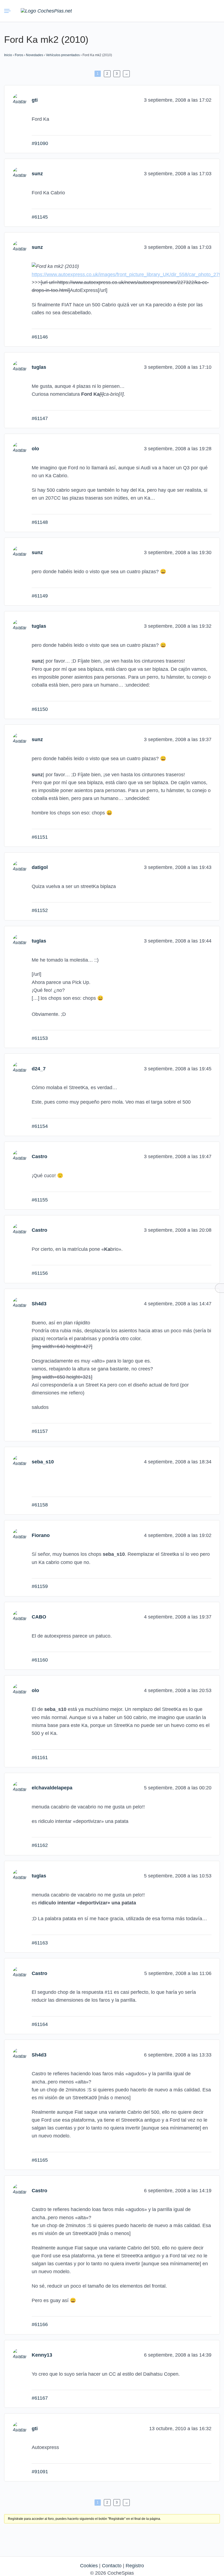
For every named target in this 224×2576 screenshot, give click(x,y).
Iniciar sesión (201, 11)
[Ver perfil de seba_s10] (19, 1461)
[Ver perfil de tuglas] (19, 367)
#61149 (40, 596)
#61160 (40, 1660)
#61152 (40, 910)
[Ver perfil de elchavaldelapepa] (19, 1788)
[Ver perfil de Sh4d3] (19, 1303)
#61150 (40, 709)
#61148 (40, 522)
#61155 (40, 1200)
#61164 (40, 2024)
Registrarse (214, 11)
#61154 (40, 1126)
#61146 (40, 337)
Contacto (112, 2566)
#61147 (40, 418)
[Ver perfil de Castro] (19, 1156)
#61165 (40, 2160)
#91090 (40, 143)
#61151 (40, 837)
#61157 (40, 1431)
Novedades (35, 55)
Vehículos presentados (63, 55)
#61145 (40, 217)
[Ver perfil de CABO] (19, 1617)
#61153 (40, 1038)
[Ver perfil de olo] (19, 449)
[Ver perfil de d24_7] (19, 1068)
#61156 (40, 1273)
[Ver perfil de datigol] (19, 867)
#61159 (40, 1586)
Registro (135, 2566)
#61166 (40, 2324)
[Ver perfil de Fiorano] (19, 1535)
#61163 (40, 1943)
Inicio (8, 55)
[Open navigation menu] (8, 11)
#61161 (40, 1757)
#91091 (40, 2472)
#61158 (40, 1505)
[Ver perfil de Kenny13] (19, 2355)
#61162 (40, 1845)
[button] (188, 11)
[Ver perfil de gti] (19, 100)
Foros (19, 55)
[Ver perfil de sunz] (19, 174)
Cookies (89, 2566)
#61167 (40, 2398)
